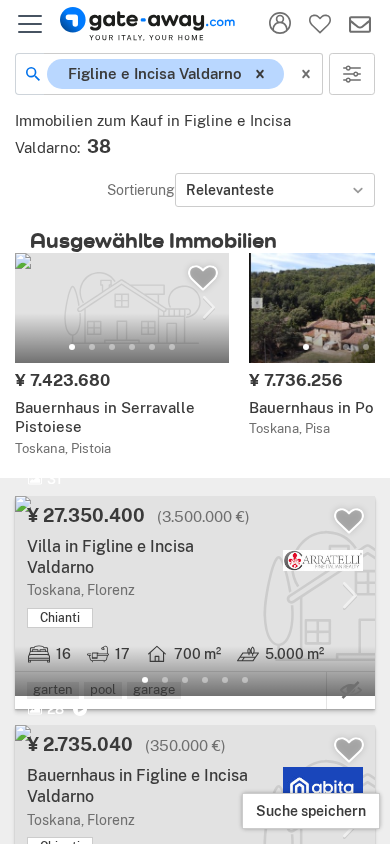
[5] (152, 347)
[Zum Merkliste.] (320, 24)
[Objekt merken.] (203, 278)
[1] (72, 347)
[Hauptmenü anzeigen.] (30, 24)
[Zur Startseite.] (147, 24)
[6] (172, 347)
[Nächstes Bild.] (209, 307)
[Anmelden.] (280, 24)
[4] (132, 347)
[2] (92, 347)
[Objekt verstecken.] (351, 690)
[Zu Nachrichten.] (360, 24)
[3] (112, 347)
